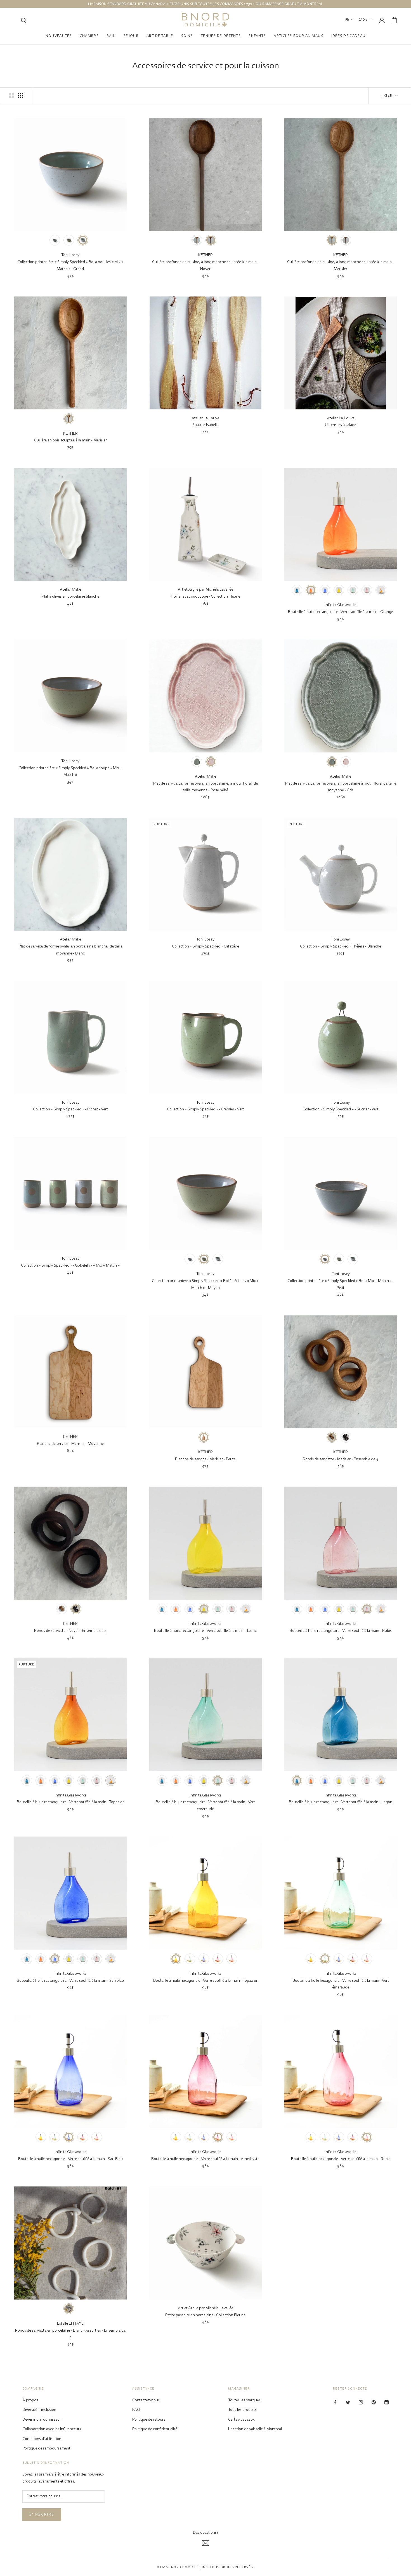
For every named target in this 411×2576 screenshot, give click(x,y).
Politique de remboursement (46, 2449)
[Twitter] (348, 2403)
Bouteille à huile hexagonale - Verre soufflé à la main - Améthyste (205, 2159)
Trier (388, 96)
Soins (187, 36)
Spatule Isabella (206, 425)
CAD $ (363, 20)
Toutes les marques (244, 2400)
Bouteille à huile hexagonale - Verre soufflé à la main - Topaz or (205, 1981)
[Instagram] (361, 2403)
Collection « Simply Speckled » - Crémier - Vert (206, 1109)
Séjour (131, 36)
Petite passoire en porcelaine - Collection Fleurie (205, 2315)
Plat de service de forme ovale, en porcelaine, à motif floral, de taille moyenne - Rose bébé (206, 787)
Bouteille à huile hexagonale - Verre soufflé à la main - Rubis (341, 2159)
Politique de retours (149, 2420)
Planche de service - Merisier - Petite (205, 1459)
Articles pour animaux (298, 36)
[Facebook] (335, 2403)
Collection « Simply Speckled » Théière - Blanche (341, 947)
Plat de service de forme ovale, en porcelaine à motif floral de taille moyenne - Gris (341, 787)
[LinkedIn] (387, 2403)
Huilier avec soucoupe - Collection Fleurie (206, 597)
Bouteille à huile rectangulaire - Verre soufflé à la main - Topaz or (70, 1802)
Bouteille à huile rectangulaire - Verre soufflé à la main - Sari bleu (70, 1981)
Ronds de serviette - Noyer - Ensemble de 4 (70, 1631)
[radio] (55, 240)
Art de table (160, 36)
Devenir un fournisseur (42, 2420)
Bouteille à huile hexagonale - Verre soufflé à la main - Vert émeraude (341, 1984)
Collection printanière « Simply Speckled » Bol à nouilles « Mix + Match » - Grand (70, 266)
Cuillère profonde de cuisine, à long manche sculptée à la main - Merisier (341, 266)
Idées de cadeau (349, 36)
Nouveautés (59, 36)
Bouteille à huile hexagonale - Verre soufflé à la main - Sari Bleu (70, 2159)
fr (347, 20)
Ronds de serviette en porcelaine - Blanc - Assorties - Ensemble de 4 (70, 2334)
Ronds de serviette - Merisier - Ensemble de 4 (341, 1459)
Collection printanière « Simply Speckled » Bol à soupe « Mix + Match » (70, 772)
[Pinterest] (374, 2403)
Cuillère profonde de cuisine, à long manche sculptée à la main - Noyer (206, 266)
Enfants (257, 36)
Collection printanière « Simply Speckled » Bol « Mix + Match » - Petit (341, 1285)
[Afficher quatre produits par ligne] (21, 95)
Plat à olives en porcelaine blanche (70, 597)
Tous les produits (242, 2410)
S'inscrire (42, 2515)
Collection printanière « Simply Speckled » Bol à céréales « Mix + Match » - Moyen (205, 1285)
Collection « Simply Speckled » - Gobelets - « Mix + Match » (70, 1266)
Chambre (89, 36)
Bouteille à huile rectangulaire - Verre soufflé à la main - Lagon (341, 1802)
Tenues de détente (221, 36)
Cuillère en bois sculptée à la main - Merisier (70, 440)
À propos (30, 2400)
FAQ (136, 2410)
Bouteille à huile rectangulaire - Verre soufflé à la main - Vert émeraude (205, 1806)
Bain (111, 36)
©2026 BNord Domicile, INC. (183, 2567)
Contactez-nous (146, 2400)
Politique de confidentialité (155, 2429)
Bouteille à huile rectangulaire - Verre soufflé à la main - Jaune (205, 1631)
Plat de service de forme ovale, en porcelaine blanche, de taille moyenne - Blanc (70, 950)
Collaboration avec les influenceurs (52, 2429)
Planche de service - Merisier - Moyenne (70, 1444)
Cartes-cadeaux (241, 2420)
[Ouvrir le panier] (394, 20)
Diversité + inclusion (39, 2410)
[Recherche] (24, 20)
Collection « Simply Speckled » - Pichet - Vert (70, 1109)
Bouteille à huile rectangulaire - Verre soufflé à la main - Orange (341, 612)
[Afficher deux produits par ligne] (11, 95)
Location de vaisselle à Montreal (255, 2429)
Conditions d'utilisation (42, 2439)
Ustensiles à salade (341, 425)
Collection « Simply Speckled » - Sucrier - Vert (341, 1109)
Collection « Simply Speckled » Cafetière (206, 947)
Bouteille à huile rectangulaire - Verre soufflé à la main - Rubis (341, 1631)
